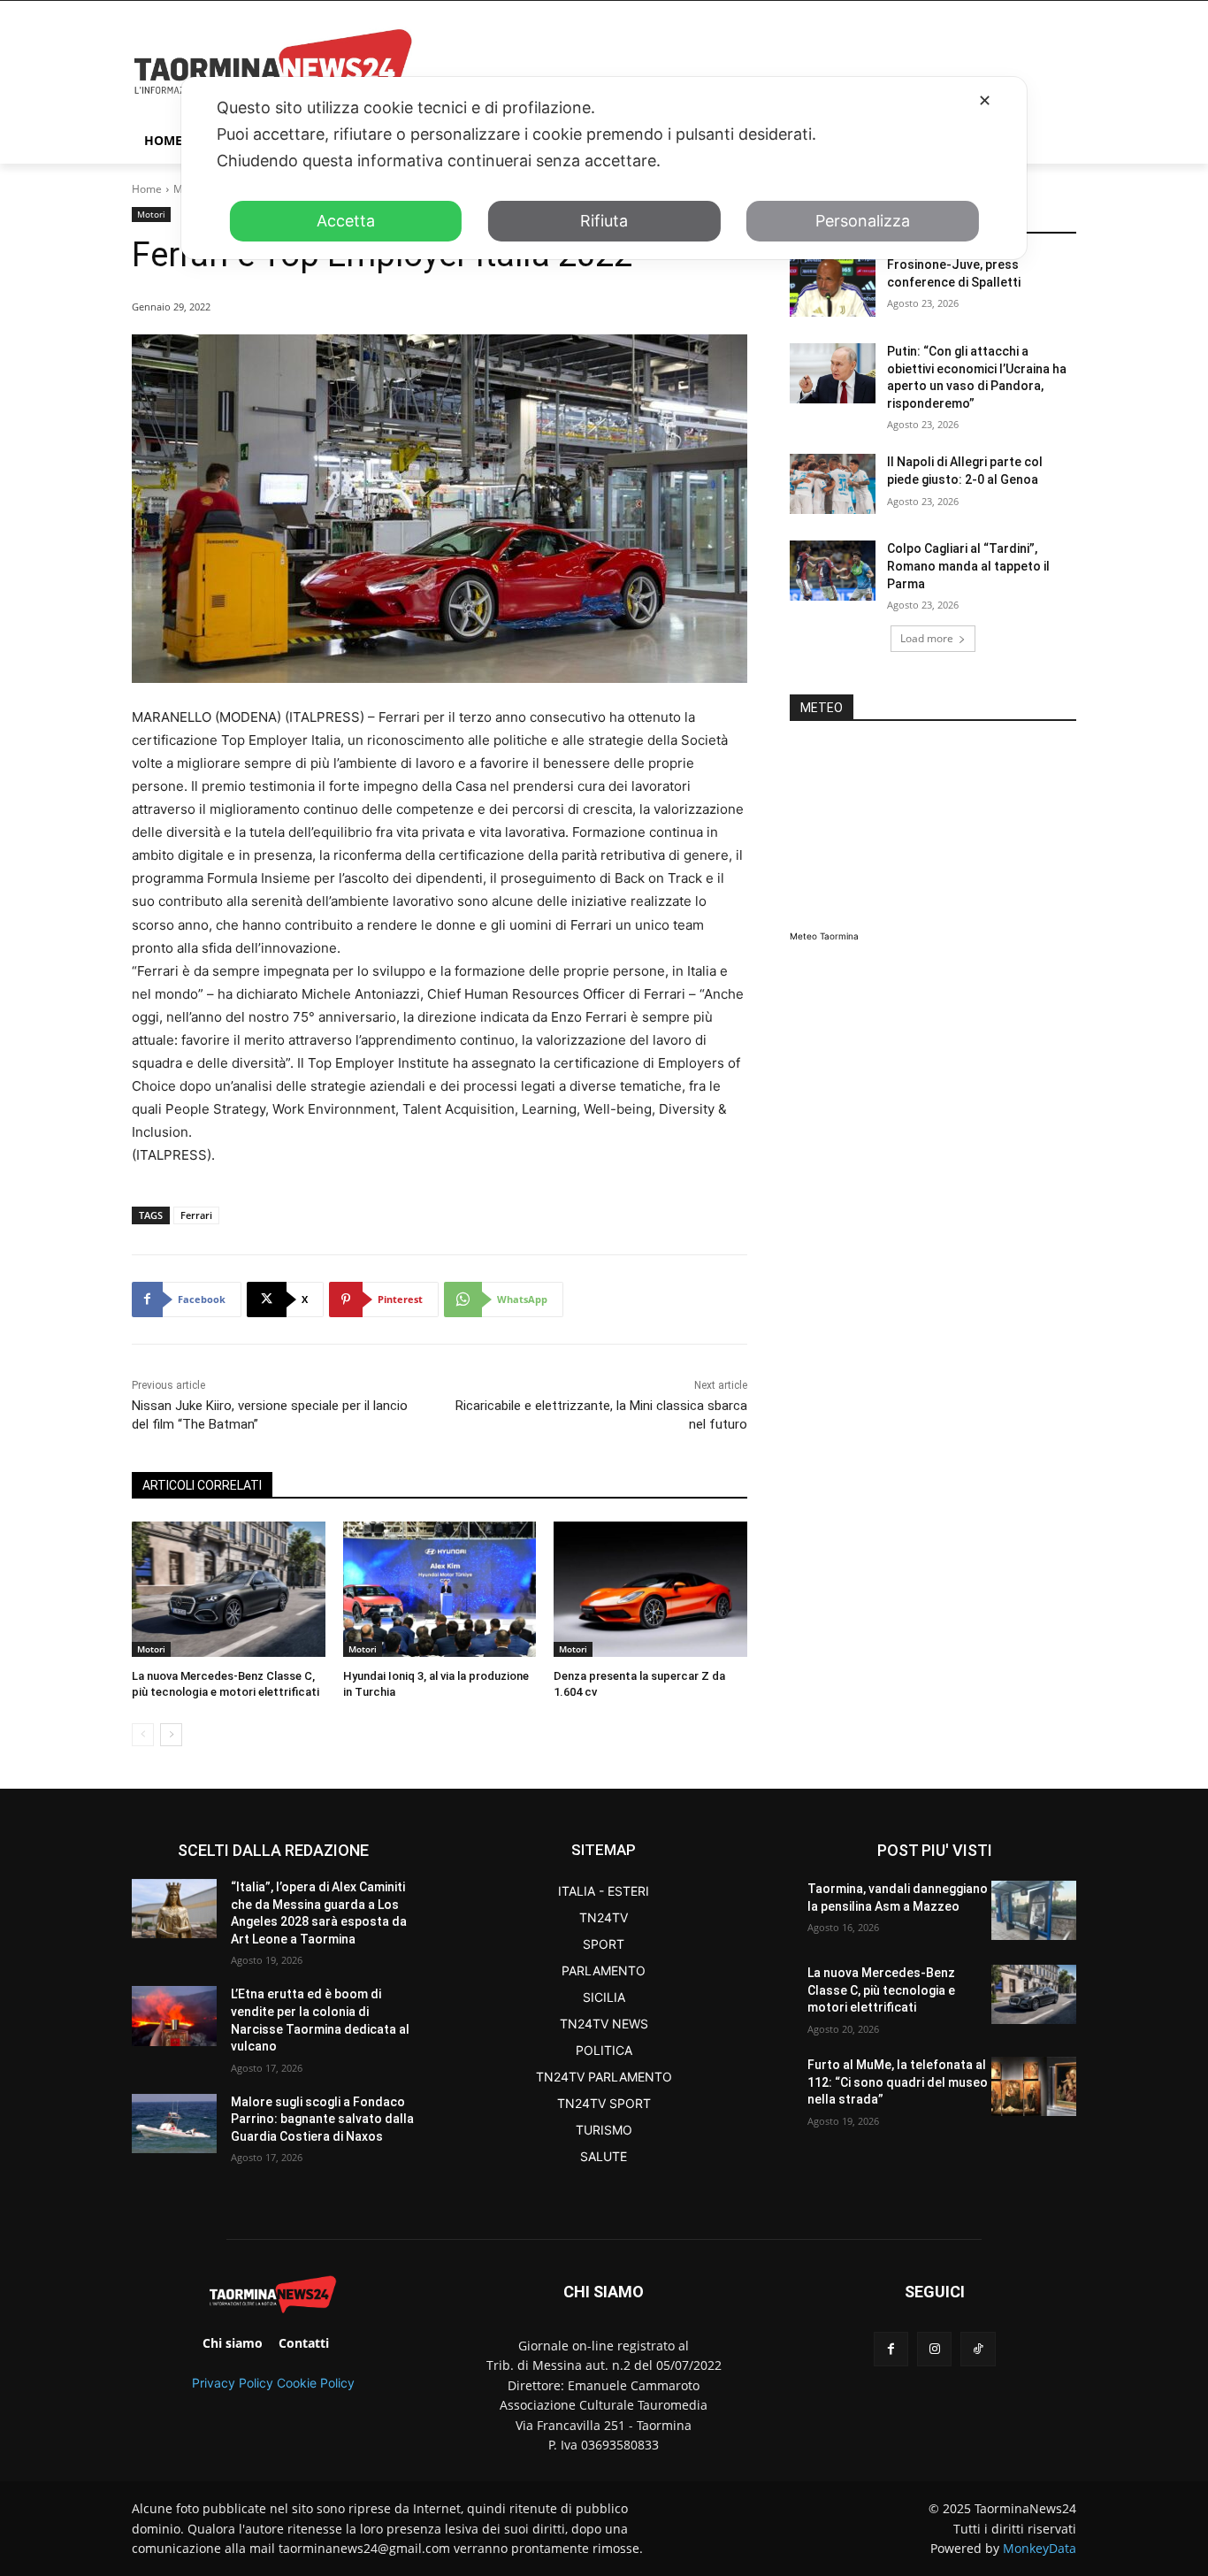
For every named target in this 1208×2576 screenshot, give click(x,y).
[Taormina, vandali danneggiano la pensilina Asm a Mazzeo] (1034, 1910)
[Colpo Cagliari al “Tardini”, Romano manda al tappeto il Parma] (833, 571)
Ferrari (196, 1215)
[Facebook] (891, 2349)
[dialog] (604, 168)
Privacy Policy (233, 2383)
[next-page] (171, 1735)
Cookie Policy (316, 2383)
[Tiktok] (978, 2349)
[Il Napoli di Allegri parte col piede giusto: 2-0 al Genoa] (833, 484)
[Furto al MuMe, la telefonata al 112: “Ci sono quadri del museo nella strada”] (1034, 2086)
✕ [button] (985, 100)
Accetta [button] (346, 221)
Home (147, 189)
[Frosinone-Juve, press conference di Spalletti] (833, 287)
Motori (151, 214)
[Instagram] (934, 2349)
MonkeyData (1040, 2548)
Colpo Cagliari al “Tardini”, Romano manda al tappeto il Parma (968, 566)
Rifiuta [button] (604, 221)
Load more (927, 638)
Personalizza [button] (863, 221)
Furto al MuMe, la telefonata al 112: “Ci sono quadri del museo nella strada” (898, 2082)
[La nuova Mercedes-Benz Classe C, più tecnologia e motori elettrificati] (229, 1589)
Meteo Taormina (824, 936)
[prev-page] (143, 1735)
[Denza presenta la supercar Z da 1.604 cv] (650, 1589)
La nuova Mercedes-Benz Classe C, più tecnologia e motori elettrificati (881, 1990)
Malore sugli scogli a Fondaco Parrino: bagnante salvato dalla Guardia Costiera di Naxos (322, 2119)
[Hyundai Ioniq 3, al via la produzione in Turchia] (440, 1589)
